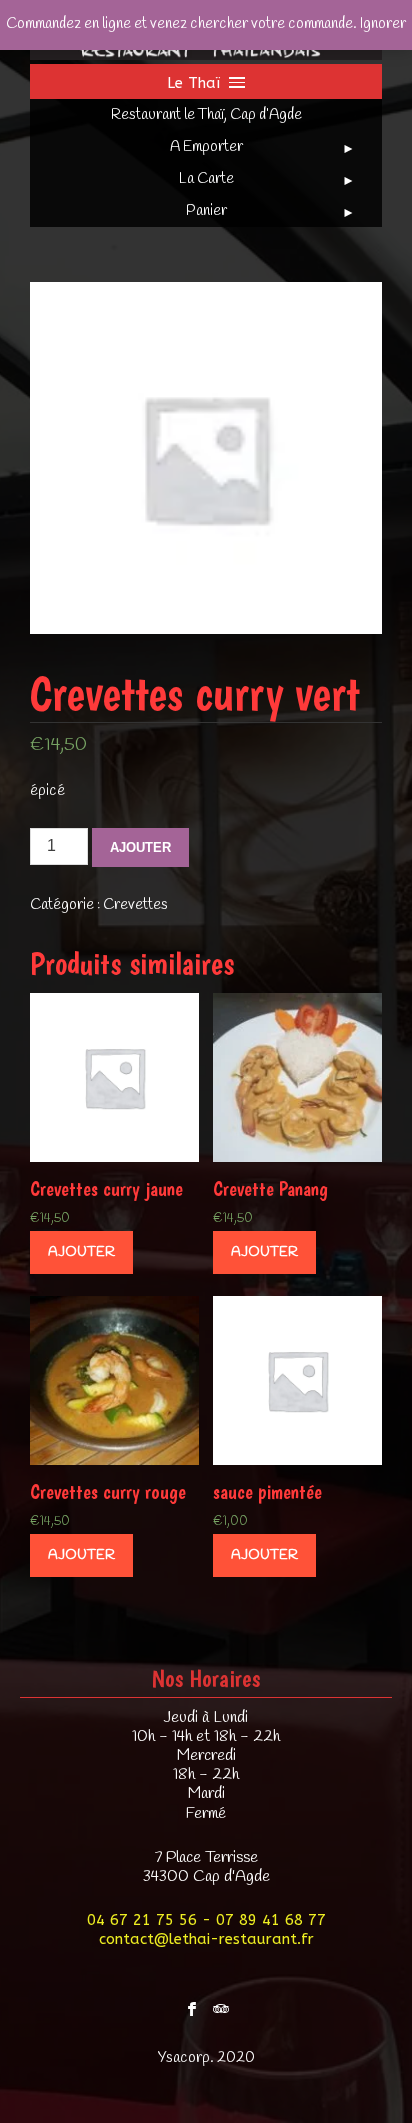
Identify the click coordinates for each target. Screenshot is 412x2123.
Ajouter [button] (81, 1252)
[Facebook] (192, 2004)
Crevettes (135, 905)
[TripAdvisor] (221, 2004)
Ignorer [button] (383, 24)
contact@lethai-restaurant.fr (206, 1939)
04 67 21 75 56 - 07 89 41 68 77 (206, 1920)
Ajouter (140, 847)
